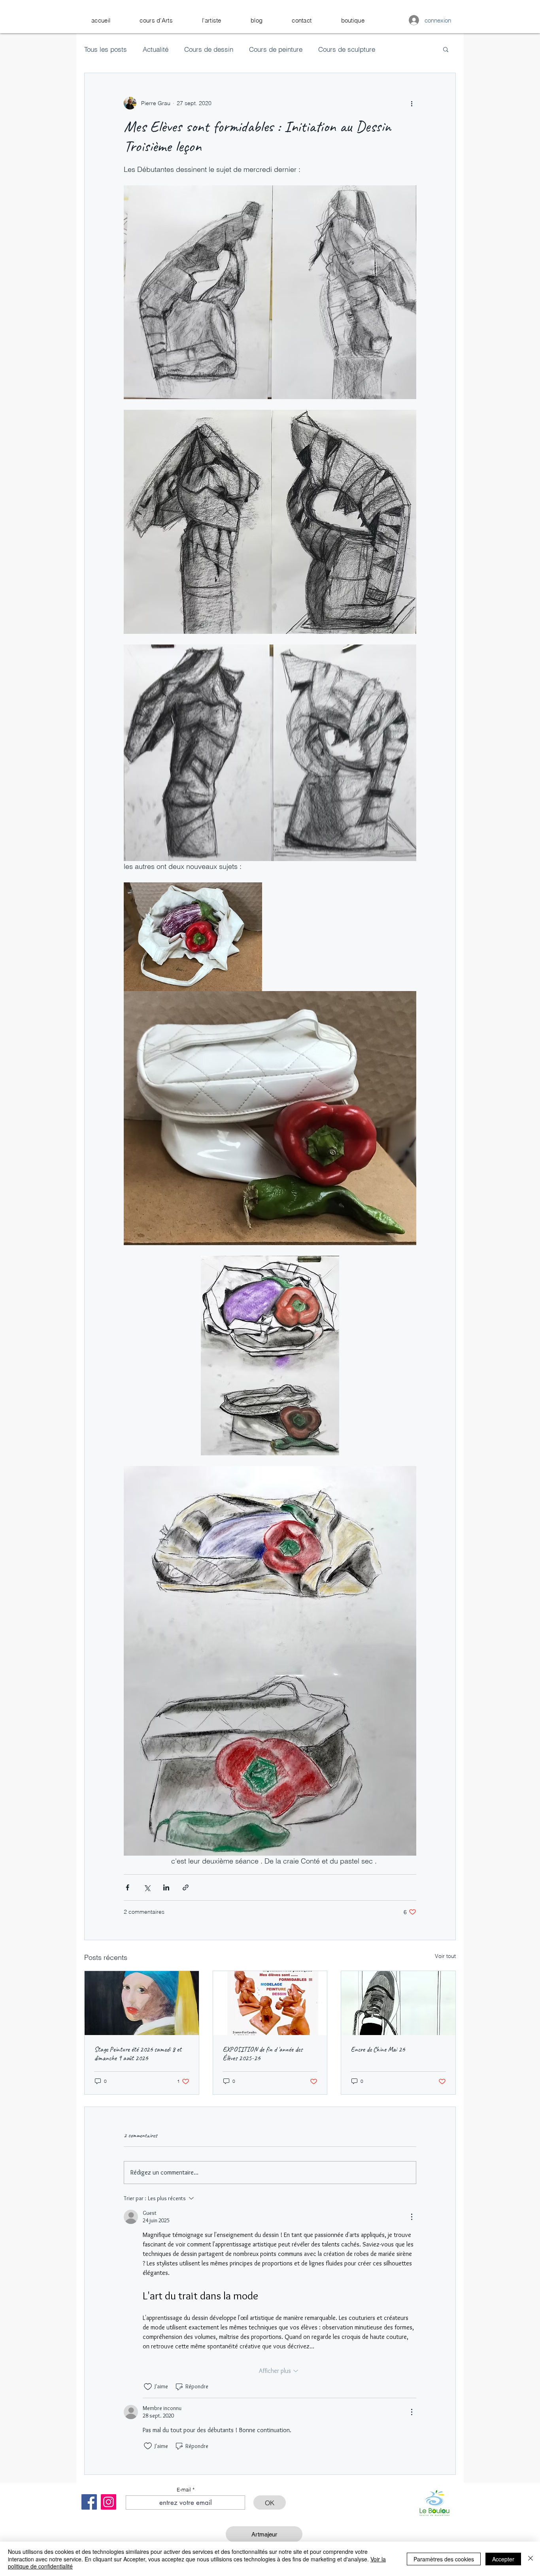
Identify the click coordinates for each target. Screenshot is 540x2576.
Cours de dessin (209, 49)
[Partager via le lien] (186, 1887)
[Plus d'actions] (412, 103)
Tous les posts (106, 49)
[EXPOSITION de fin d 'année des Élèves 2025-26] (270, 2003)
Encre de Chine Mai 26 (378, 2049)
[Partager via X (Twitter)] (147, 1887)
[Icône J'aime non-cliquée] (148, 2387)
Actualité (156, 49)
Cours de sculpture (347, 49)
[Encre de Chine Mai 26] (398, 2003)
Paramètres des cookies (444, 2559)
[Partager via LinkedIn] (166, 1887)
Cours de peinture (276, 49)
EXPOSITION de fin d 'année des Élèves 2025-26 (262, 2054)
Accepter (503, 2559)
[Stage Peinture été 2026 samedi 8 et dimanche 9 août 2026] (142, 2003)
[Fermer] (531, 2559)
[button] (156, 20)
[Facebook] (89, 2502)
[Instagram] (109, 2502)
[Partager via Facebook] (127, 1887)
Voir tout (445, 1956)
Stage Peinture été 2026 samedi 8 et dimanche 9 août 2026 (138, 2054)
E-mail (184, 2490)
